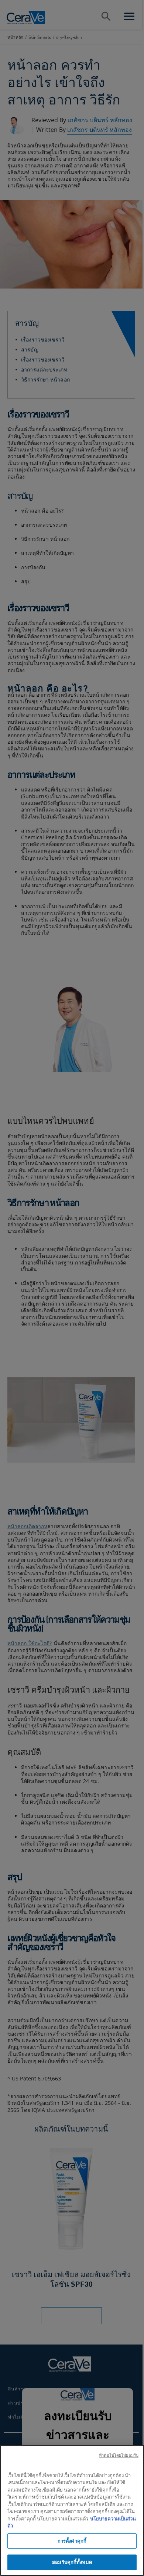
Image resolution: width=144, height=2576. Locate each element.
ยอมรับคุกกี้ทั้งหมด (72, 2562)
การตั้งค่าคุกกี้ (72, 2541)
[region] (72, 2510)
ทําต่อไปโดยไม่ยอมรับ (119, 2455)
